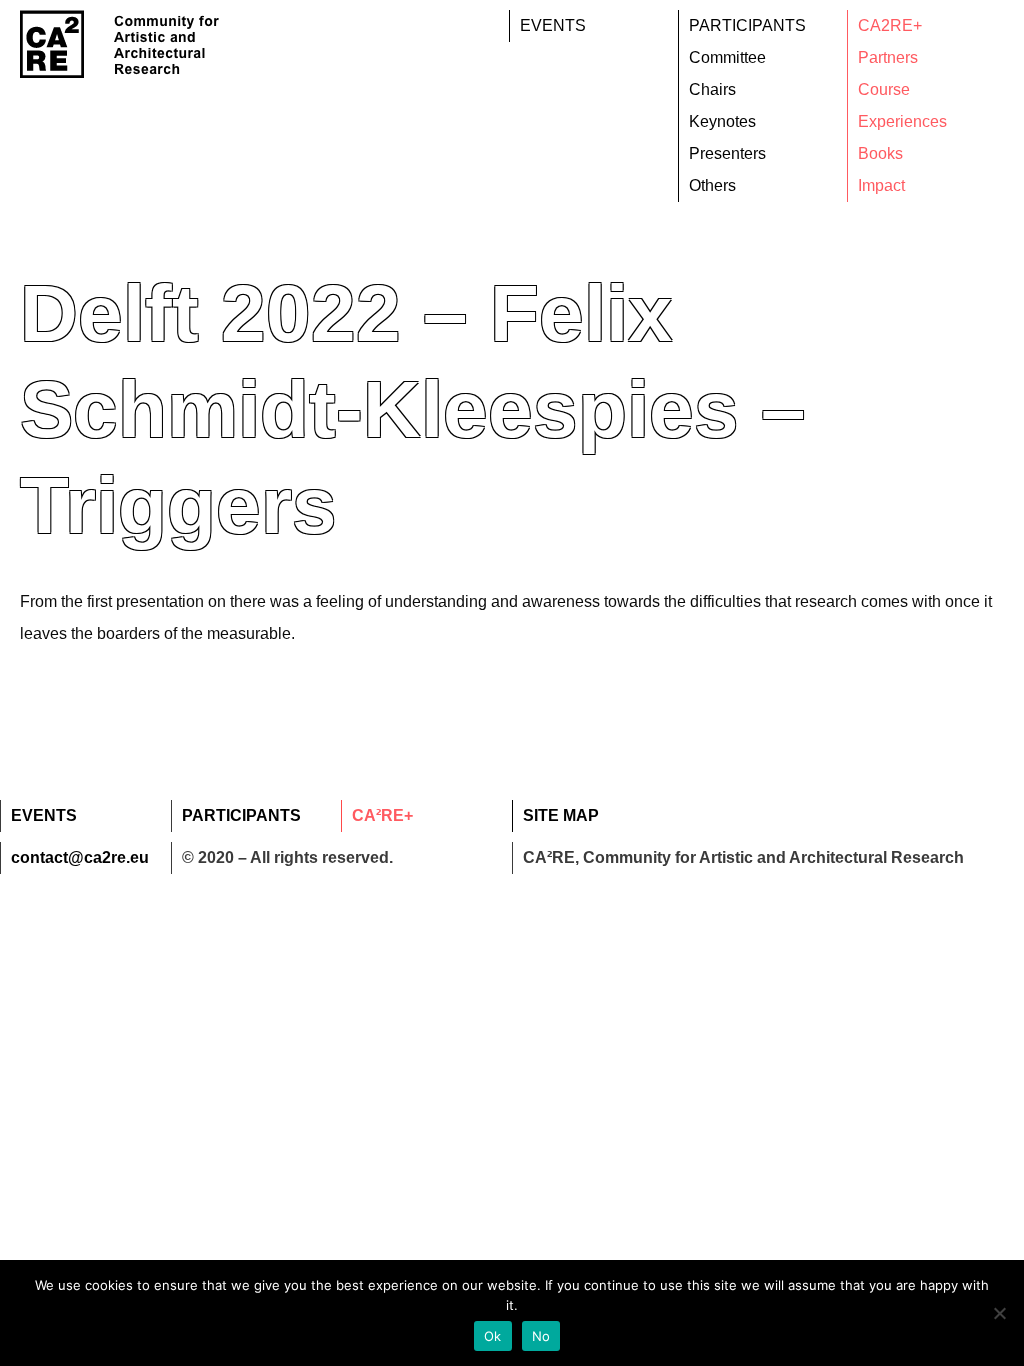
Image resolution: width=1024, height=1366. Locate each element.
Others (712, 185)
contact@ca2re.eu (80, 857)
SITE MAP (561, 815)
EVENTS (553, 25)
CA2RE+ (890, 25)
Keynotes (722, 121)
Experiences (902, 121)
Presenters (727, 153)
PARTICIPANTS (747, 25)
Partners (888, 57)
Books (880, 153)
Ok (493, 1336)
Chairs (712, 89)
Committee (727, 57)
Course (884, 89)
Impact (881, 185)
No (541, 1336)
